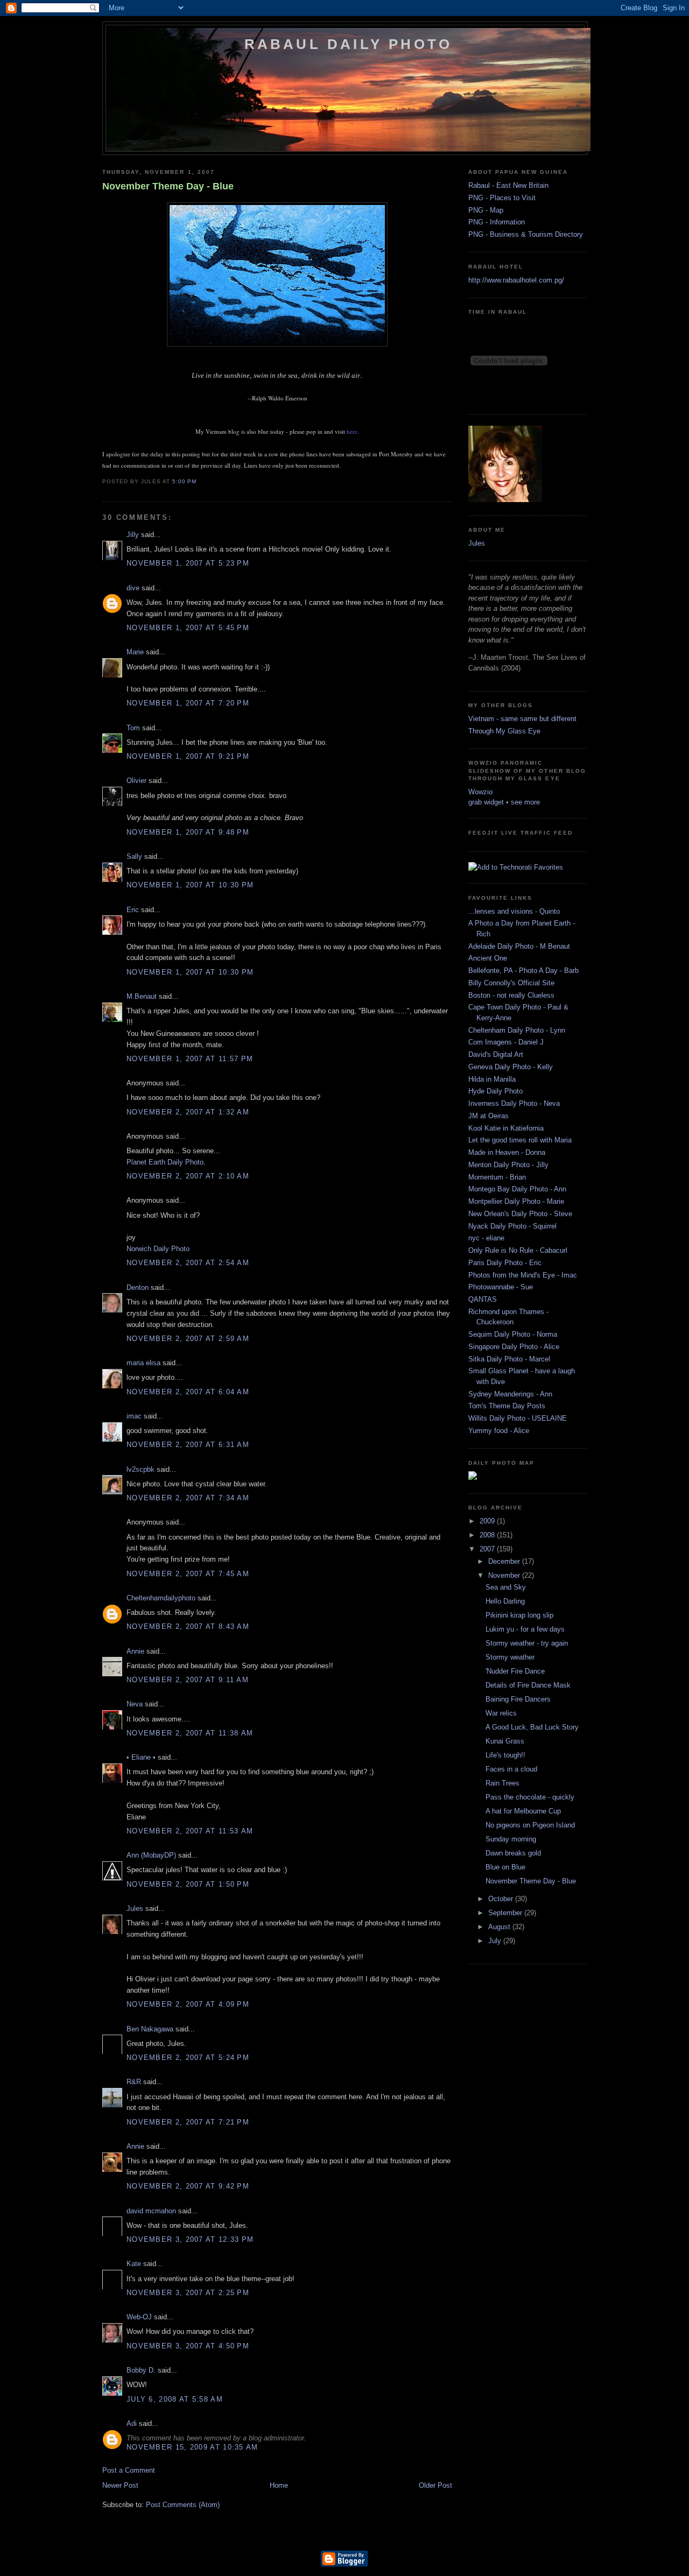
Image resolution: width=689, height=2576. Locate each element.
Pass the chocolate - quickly (530, 1797)
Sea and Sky (506, 1587)
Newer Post (120, 2485)
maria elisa (143, 1363)
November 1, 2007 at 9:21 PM (188, 756)
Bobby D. (141, 2370)
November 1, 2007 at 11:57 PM (190, 1059)
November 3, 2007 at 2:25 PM (188, 2293)
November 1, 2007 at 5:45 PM (188, 628)
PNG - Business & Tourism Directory (526, 234)
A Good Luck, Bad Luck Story (532, 1727)
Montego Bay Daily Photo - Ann (517, 1189)
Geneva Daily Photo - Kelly (511, 1067)
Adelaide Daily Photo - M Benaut (519, 946)
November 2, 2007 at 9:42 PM (188, 2186)
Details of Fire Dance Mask (528, 1685)
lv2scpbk (140, 1469)
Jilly (133, 535)
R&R (134, 2082)
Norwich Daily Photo (158, 1249)
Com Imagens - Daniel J (506, 1042)
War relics (501, 1713)
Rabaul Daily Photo (349, 44)
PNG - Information (497, 222)
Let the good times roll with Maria (520, 1140)
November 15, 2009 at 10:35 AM (192, 2447)
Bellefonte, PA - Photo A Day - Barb (523, 971)
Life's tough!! (505, 1755)
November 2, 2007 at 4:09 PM (188, 2004)
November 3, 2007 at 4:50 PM (188, 2346)
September (506, 1913)
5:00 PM (184, 481)
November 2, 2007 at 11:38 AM (190, 1733)
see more (525, 802)
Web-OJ (139, 2317)
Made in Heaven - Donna (507, 1152)
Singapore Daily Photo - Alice (514, 1347)
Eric (133, 910)
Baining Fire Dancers (518, 1699)
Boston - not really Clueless (511, 995)
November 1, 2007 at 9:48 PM (188, 832)
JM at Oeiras (488, 1116)
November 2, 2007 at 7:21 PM (188, 2122)
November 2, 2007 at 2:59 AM (188, 1339)
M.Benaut (142, 996)
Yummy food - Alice (499, 1431)
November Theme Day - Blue (168, 186)
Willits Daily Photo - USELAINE (518, 1418)
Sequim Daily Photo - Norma (513, 1334)
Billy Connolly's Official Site (511, 983)
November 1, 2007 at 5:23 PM (188, 563)
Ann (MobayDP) (151, 1855)
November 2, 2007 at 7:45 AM (188, 1574)
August (500, 1927)
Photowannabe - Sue (501, 1287)
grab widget (486, 802)
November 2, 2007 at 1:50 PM (188, 1884)
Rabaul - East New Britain (508, 185)
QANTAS (483, 1299)
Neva (135, 1704)
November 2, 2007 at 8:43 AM (188, 1626)
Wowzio (480, 792)
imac (134, 1416)
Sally (134, 856)
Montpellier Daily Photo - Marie (516, 1201)
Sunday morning (511, 1839)
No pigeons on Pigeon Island (530, 1825)
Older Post (435, 2485)
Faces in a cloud (511, 1769)
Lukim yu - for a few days (525, 1629)
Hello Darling (505, 1601)
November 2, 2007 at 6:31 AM (188, 1445)
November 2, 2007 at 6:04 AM (188, 1392)
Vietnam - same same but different (522, 719)
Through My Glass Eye (504, 731)
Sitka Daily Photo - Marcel (509, 1359)
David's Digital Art (496, 1054)
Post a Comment (129, 2470)
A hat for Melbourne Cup (523, 1811)
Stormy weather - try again (527, 1643)
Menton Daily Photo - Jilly (508, 1165)
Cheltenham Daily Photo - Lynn (517, 1030)
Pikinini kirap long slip (519, 1615)
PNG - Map (486, 210)
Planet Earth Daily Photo (165, 1162)
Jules (135, 1908)
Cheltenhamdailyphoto (161, 1598)
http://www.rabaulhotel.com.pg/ (516, 280)
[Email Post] (200, 481)
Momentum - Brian (497, 1177)
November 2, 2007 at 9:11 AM (188, 1680)
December (505, 1561)
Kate (134, 2264)
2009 (488, 1521)
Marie (135, 652)
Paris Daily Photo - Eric (505, 1263)
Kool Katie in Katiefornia (506, 1128)
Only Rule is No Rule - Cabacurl (518, 1250)
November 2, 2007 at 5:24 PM (188, 2058)
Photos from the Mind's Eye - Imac (523, 1275)
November (505, 1575)
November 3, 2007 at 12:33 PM (190, 2239)
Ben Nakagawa (150, 2029)
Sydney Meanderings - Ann (510, 1394)
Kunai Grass (505, 1741)
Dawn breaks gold (513, 1853)
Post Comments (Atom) (183, 2505)
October (502, 1899)
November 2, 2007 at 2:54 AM (188, 1263)
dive (133, 588)
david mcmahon (151, 2211)
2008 (488, 1535)
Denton (138, 1287)
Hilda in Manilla (492, 1079)
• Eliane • (141, 1757)
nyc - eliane (486, 1238)
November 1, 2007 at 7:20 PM (188, 703)
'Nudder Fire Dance (515, 1671)
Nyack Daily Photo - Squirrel (512, 1226)
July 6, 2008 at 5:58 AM (175, 2399)
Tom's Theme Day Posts (507, 1406)
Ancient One (488, 958)
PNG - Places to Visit (502, 198)
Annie (135, 1651)
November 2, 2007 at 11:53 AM (190, 1831)
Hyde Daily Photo (495, 1091)
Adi (132, 2423)
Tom (133, 728)
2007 (488, 1549)
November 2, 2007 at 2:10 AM (188, 1176)
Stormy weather (510, 1657)
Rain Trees (502, 1783)
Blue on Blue (505, 1867)
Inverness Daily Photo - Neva (514, 1103)
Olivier (136, 781)
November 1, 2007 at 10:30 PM (190, 885)
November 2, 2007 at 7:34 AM (188, 1498)
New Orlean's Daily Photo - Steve (520, 1214)
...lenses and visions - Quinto (514, 911)
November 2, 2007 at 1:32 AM (188, 1112)
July (496, 1941)
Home (279, 2485)
